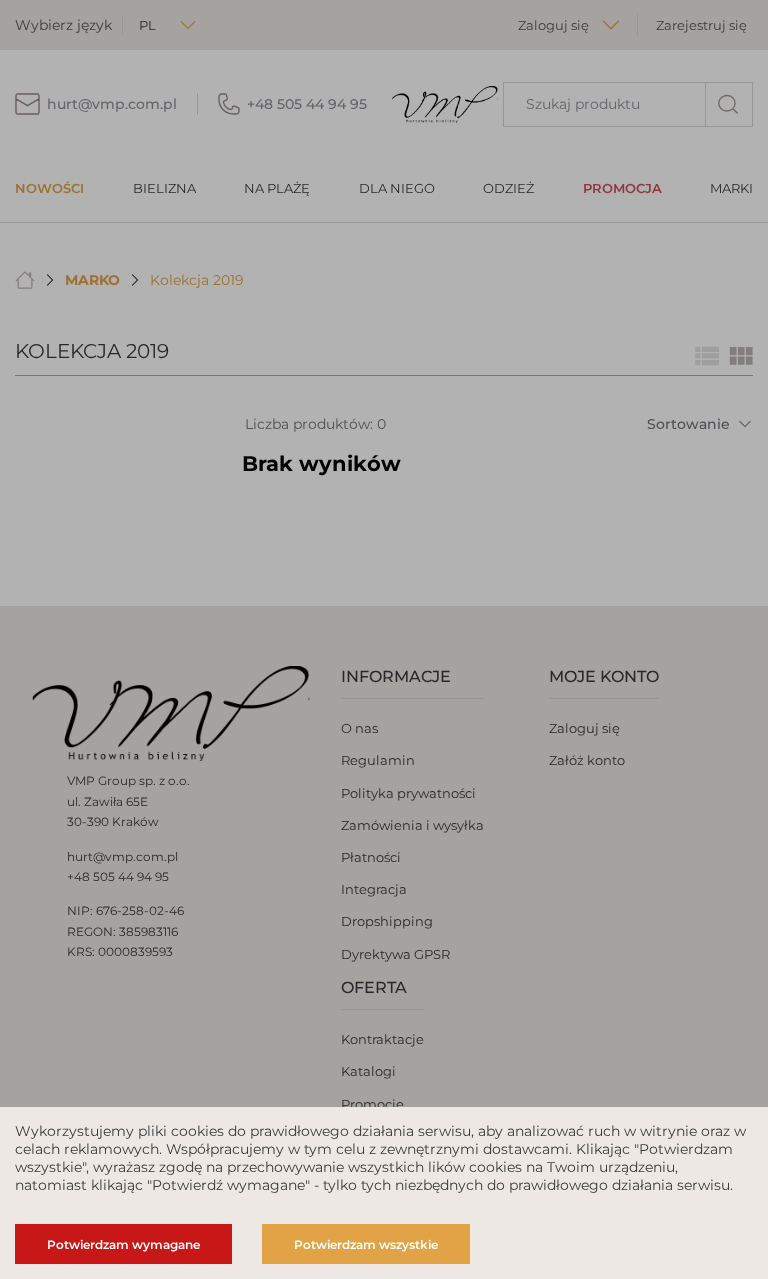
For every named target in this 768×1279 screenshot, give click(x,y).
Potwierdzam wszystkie (366, 1244)
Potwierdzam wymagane (123, 1244)
